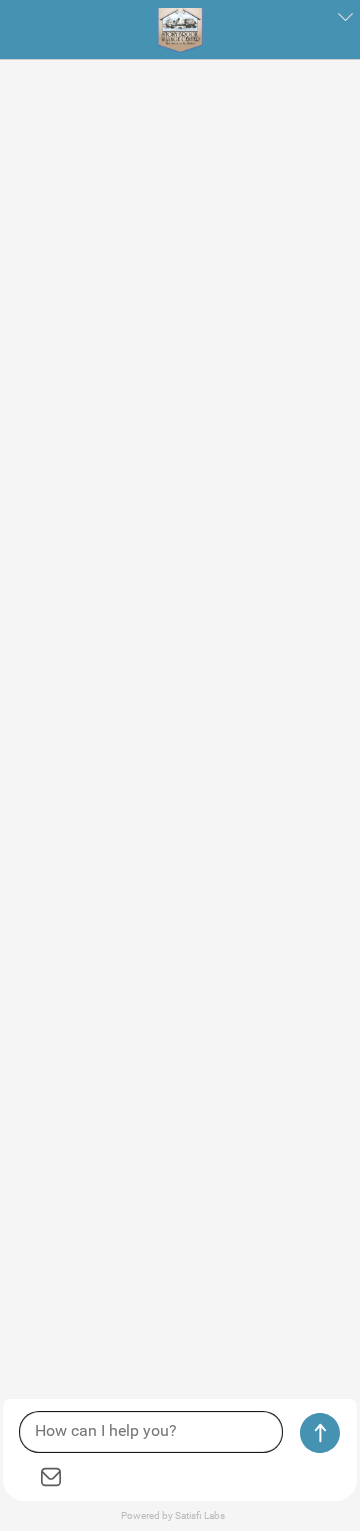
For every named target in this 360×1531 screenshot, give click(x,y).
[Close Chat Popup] (345, 20)
